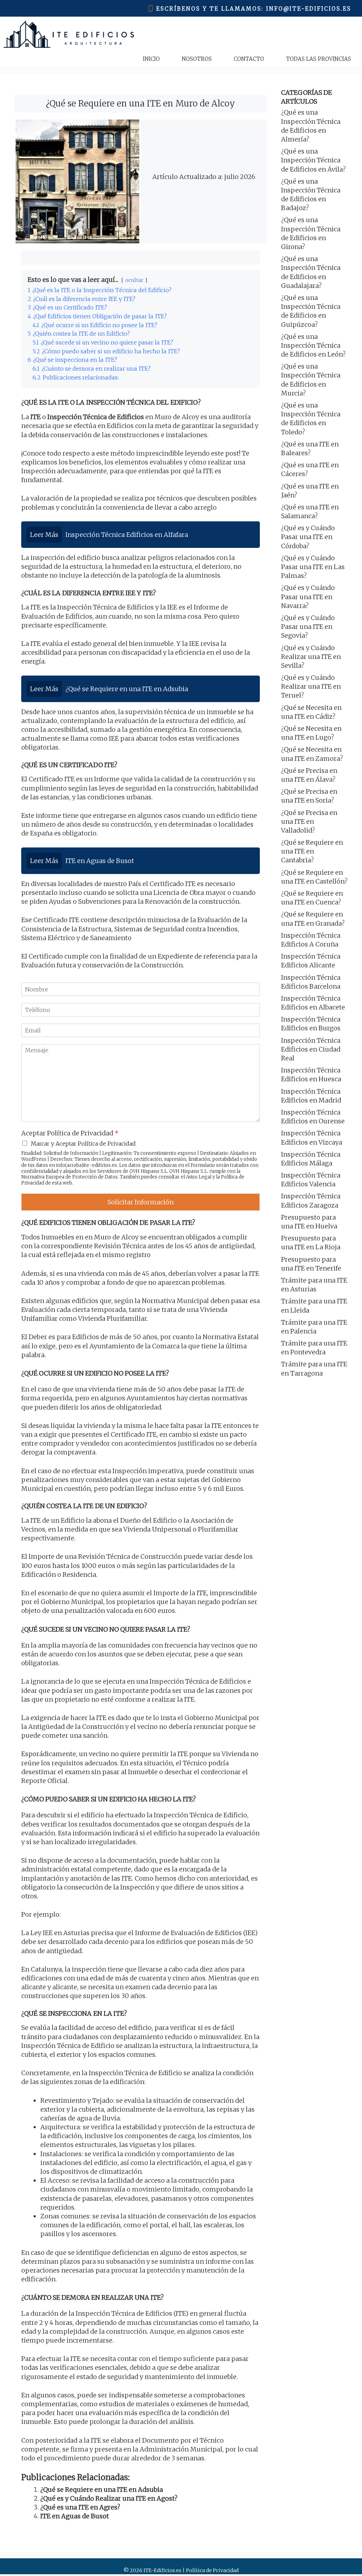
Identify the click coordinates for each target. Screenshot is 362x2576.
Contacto (249, 59)
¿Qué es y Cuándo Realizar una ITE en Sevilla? (311, 657)
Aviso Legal (199, 1177)
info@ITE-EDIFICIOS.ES (309, 9)
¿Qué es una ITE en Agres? (80, 2507)
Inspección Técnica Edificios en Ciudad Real (311, 1049)
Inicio (151, 59)
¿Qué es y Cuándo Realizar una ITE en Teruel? (311, 686)
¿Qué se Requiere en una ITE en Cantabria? (312, 851)
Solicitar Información (141, 1202)
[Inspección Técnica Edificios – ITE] (69, 34)
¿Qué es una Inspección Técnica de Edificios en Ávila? (313, 160)
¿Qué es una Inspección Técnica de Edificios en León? (313, 345)
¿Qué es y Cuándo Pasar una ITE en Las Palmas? (313, 567)
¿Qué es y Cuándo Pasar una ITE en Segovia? (308, 627)
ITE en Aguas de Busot (75, 2516)
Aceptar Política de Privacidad (70, 1133)
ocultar (134, 280)
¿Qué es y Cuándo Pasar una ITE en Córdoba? (308, 537)
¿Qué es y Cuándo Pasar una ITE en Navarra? (308, 597)
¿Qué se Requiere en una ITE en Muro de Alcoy (141, 103)
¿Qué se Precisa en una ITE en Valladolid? (309, 821)
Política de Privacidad (212, 2570)
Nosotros (197, 59)
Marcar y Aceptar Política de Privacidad (83, 1144)
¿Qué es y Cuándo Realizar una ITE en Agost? (109, 2498)
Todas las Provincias (319, 59)
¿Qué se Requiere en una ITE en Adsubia (102, 2490)
